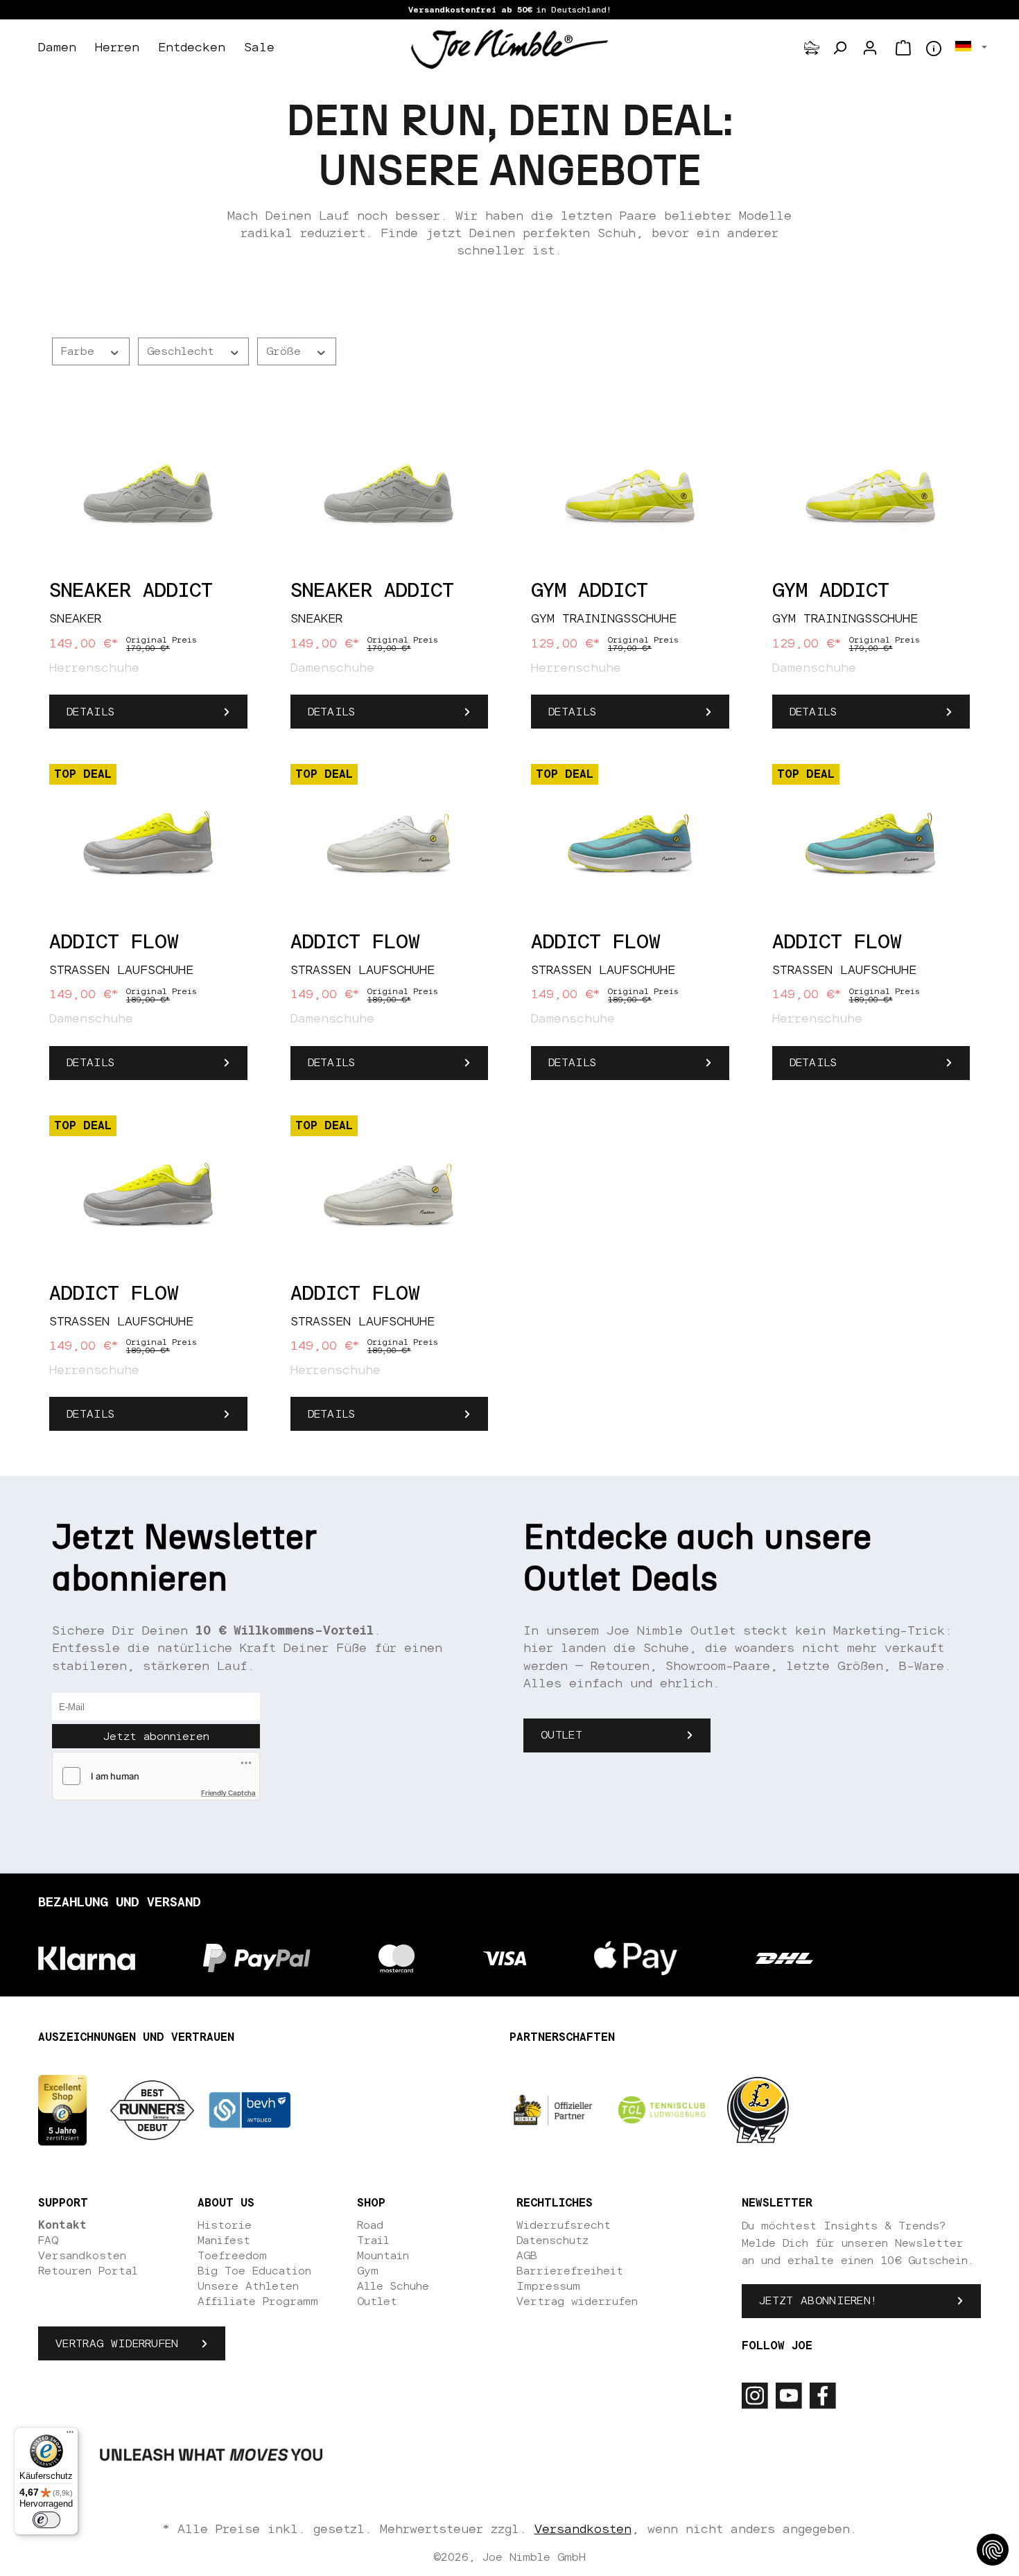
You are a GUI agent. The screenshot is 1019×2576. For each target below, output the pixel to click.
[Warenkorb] (903, 48)
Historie (225, 2225)
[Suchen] (839, 48)
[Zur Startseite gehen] (509, 49)
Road (370, 2225)
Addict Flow (114, 943)
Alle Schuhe (393, 2286)
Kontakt (62, 2225)
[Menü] (70, 2435)
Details (90, 712)
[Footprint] (812, 48)
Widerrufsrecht (564, 2225)
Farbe (81, 351)
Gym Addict (590, 591)
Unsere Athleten (248, 2286)
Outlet (561, 1735)
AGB (527, 2256)
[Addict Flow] (148, 844)
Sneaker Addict (131, 591)
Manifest (224, 2240)
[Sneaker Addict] (148, 493)
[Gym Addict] (630, 493)
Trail (373, 2240)
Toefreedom (232, 2256)
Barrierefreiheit (570, 2271)
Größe (287, 351)
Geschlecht (184, 351)
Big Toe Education (254, 2271)
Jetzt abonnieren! (818, 2301)
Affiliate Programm (258, 2301)
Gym (368, 2271)
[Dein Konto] (870, 48)
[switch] (46, 2520)
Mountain (383, 2256)
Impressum (548, 2286)
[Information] (934, 49)
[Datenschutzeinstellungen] (993, 2550)
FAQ (48, 2240)
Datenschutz (552, 2240)
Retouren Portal (88, 2271)
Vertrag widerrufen (117, 2344)
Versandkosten (82, 2256)
